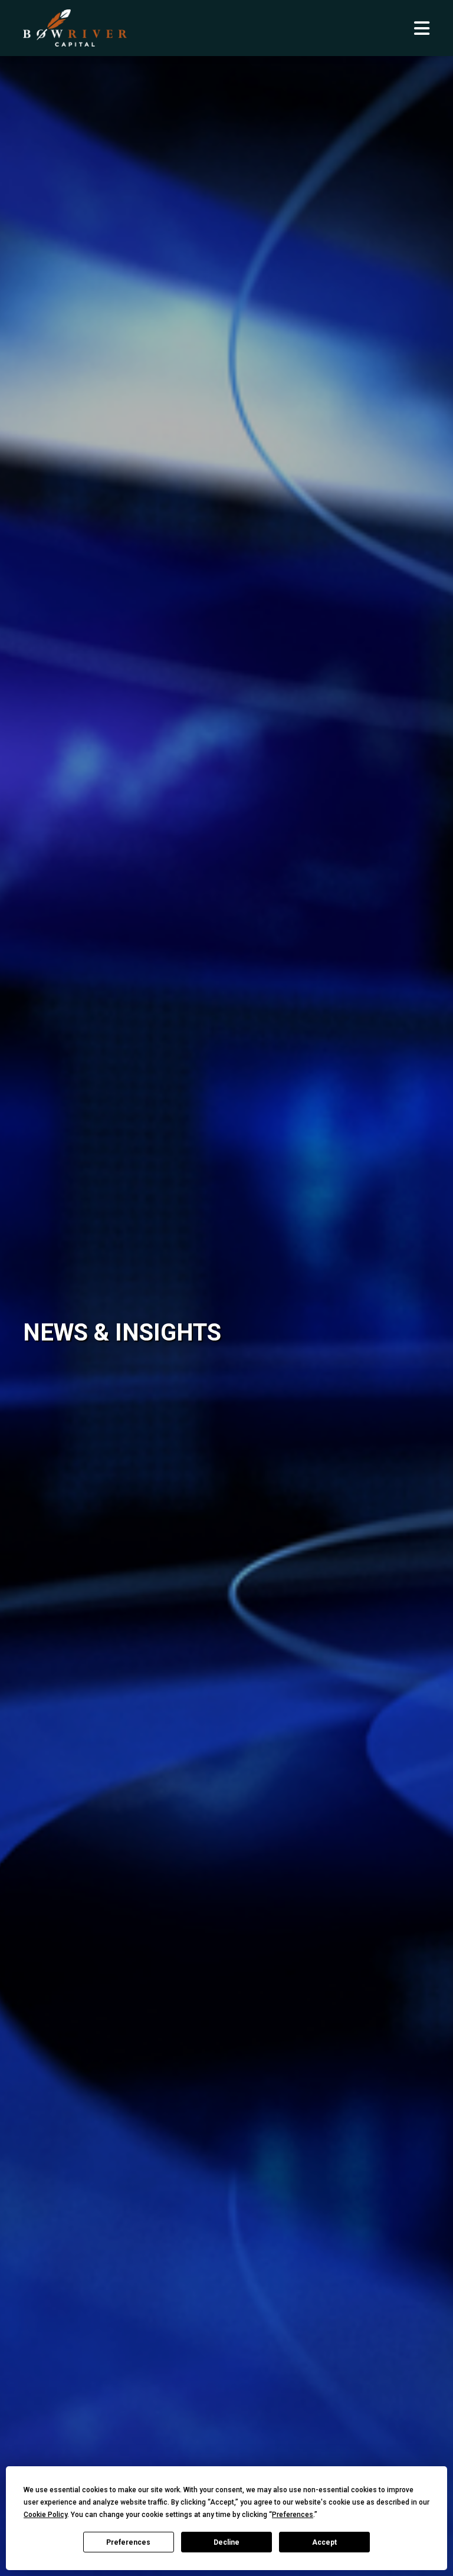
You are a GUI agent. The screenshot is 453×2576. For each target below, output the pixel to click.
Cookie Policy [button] (45, 2515)
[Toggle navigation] (422, 28)
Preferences (128, 2542)
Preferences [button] (293, 2515)
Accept (324, 2542)
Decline (226, 2542)
